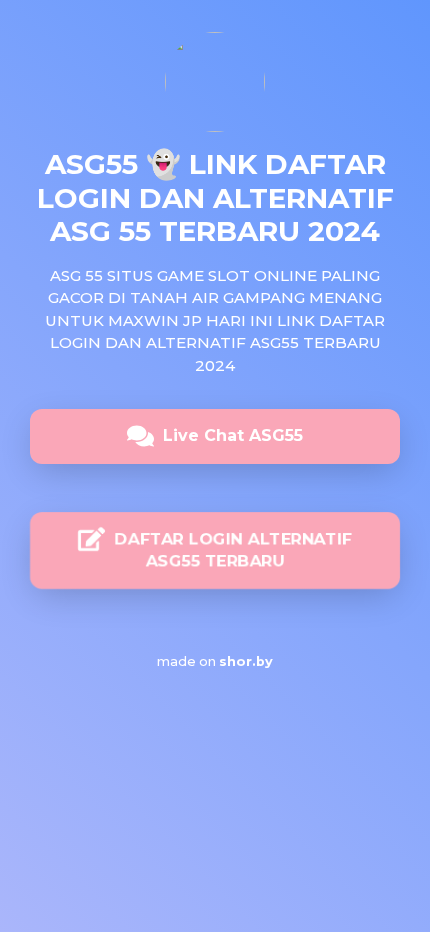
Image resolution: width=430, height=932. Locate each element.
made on (204, 661)
